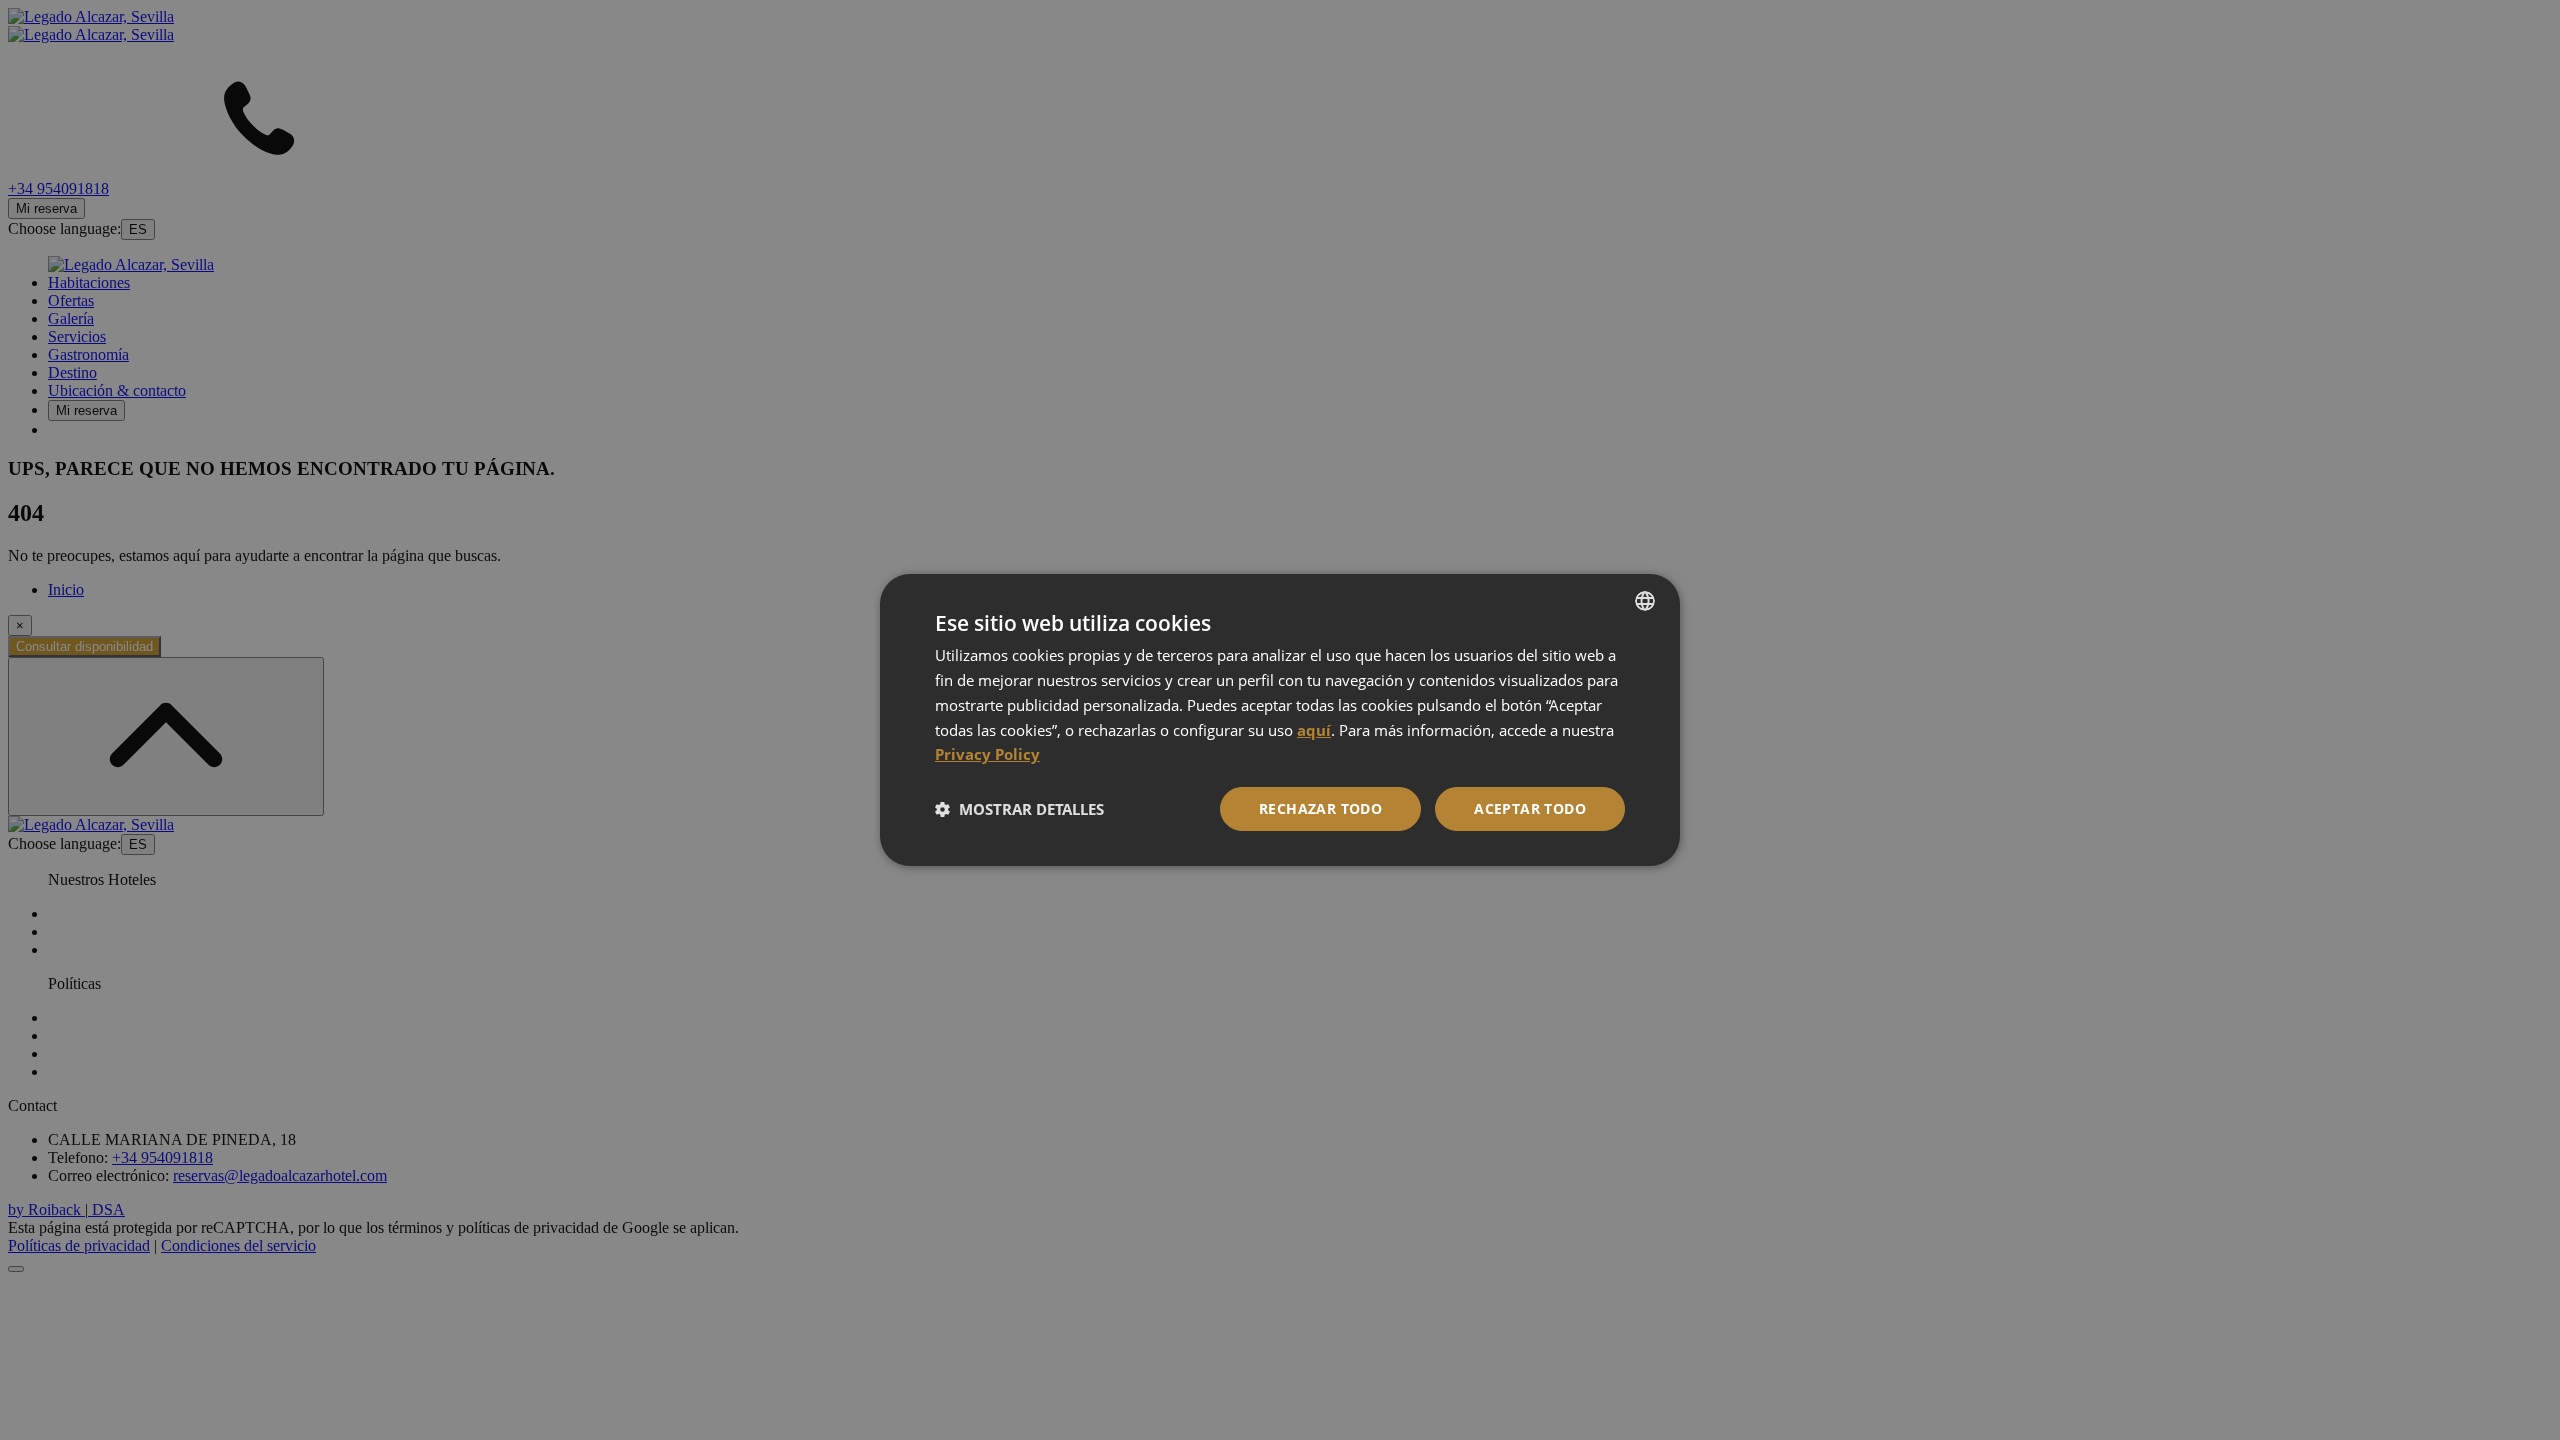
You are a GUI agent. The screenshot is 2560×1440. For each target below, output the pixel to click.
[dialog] (1280, 720)
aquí (1314, 730)
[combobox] (1645, 601)
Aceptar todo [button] (1530, 808)
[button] (1019, 809)
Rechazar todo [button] (1320, 808)
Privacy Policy (987, 754)
